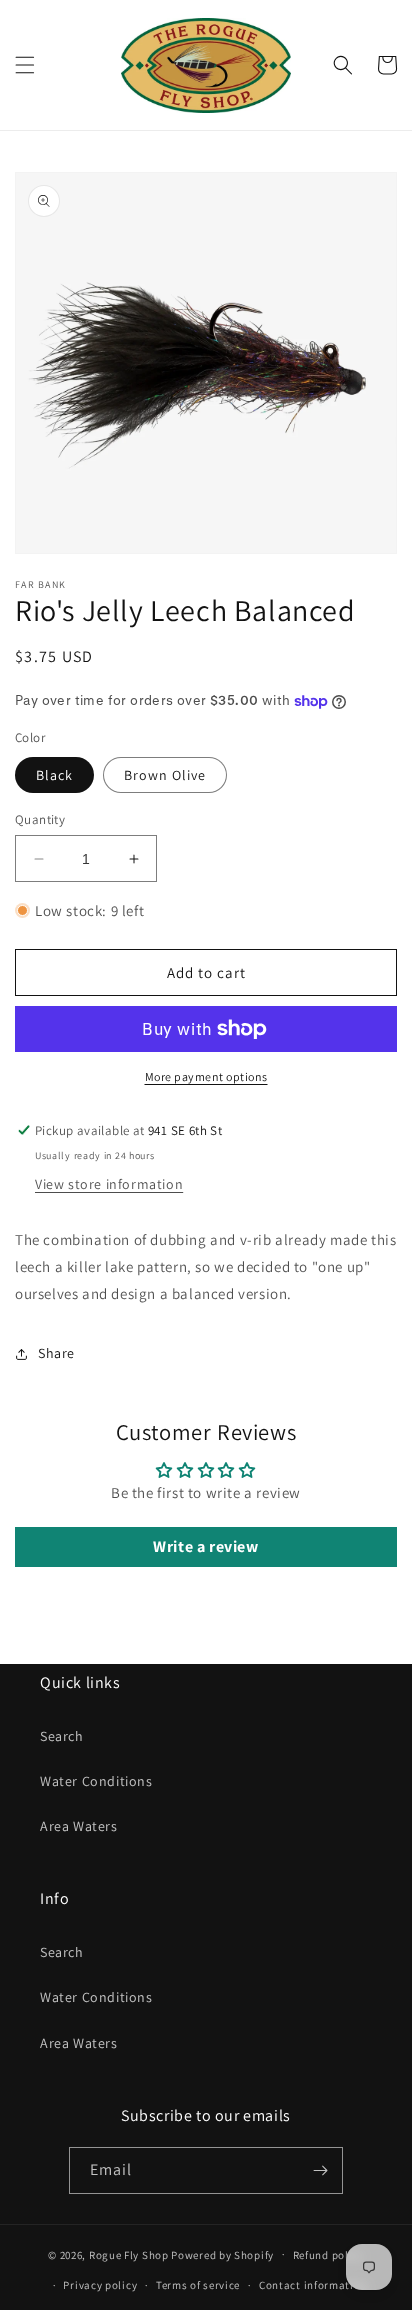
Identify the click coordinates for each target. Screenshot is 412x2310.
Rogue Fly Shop (129, 2254)
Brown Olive (165, 775)
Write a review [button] (205, 1546)
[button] (25, 65)
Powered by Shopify (222, 2254)
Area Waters (79, 1826)
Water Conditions (96, 1781)
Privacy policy (100, 2285)
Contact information (313, 2285)
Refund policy (328, 2255)
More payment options (206, 1076)
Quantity (40, 819)
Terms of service (198, 2285)
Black (54, 775)
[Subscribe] (320, 2170)
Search (62, 1736)
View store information (109, 1184)
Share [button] (56, 1353)
